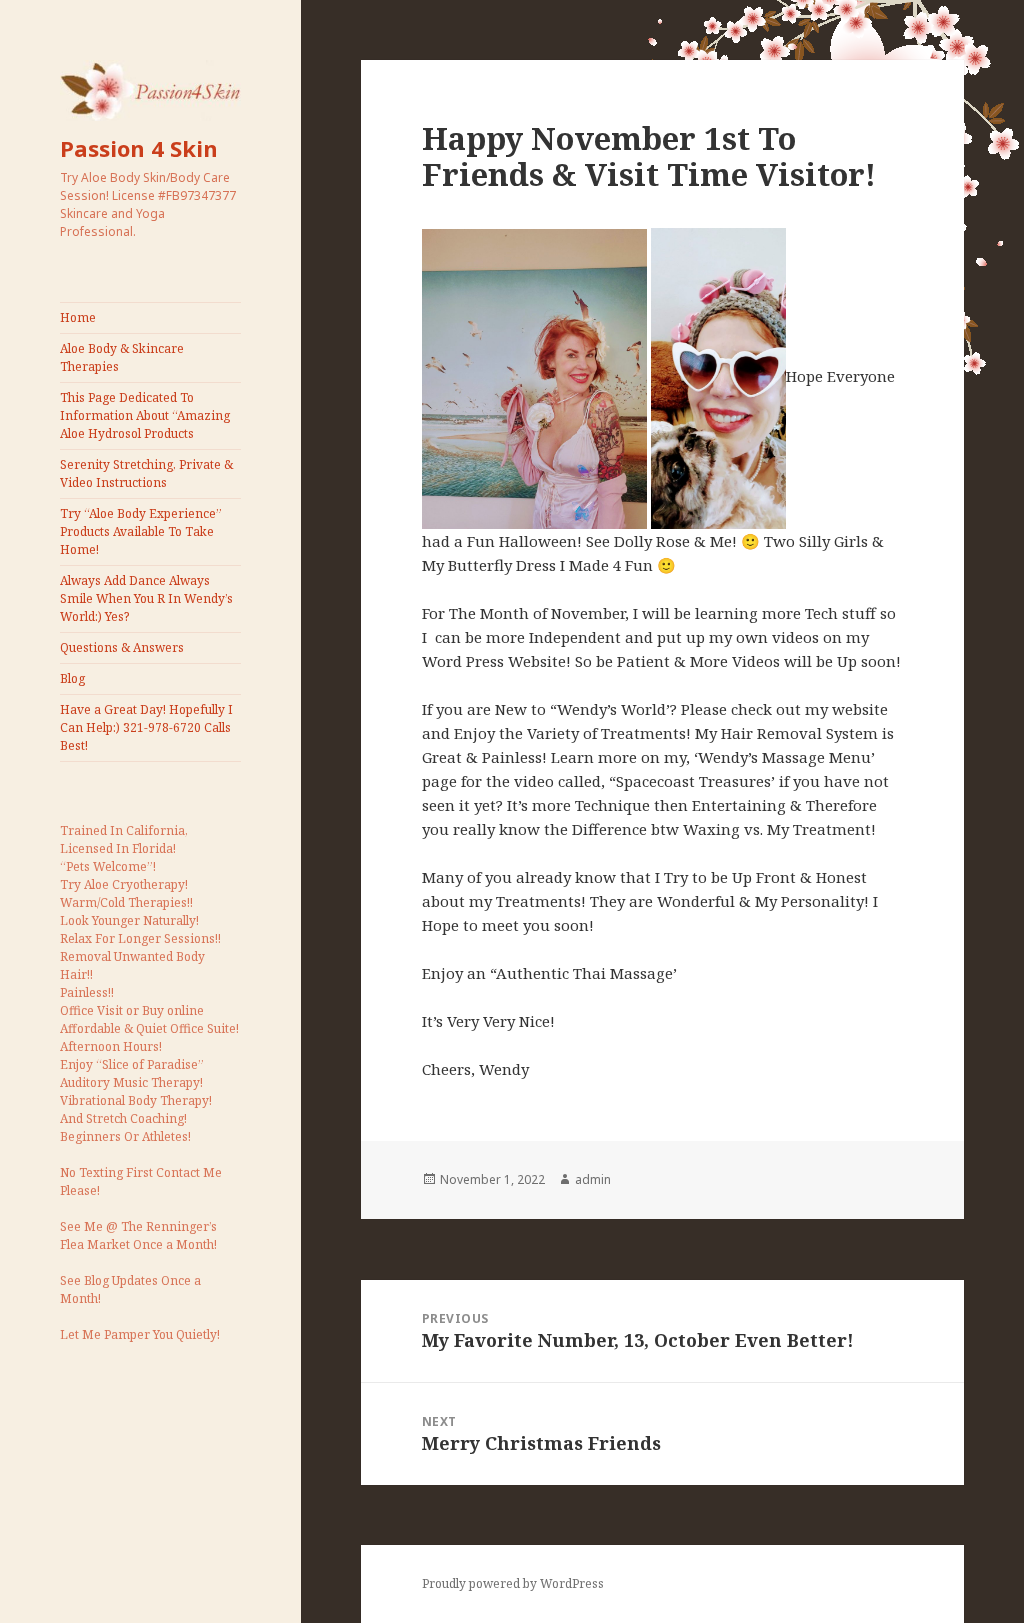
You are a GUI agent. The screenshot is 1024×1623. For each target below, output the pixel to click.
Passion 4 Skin (139, 148)
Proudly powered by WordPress (513, 1583)
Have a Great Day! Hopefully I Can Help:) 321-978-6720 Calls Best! (146, 727)
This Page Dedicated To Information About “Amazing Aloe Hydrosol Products (145, 415)
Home (78, 317)
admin (593, 1179)
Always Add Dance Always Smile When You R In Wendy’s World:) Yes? (146, 598)
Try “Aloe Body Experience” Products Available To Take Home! (141, 531)
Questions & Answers (122, 647)
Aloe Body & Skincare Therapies (122, 357)
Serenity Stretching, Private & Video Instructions (146, 473)
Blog (72, 678)
